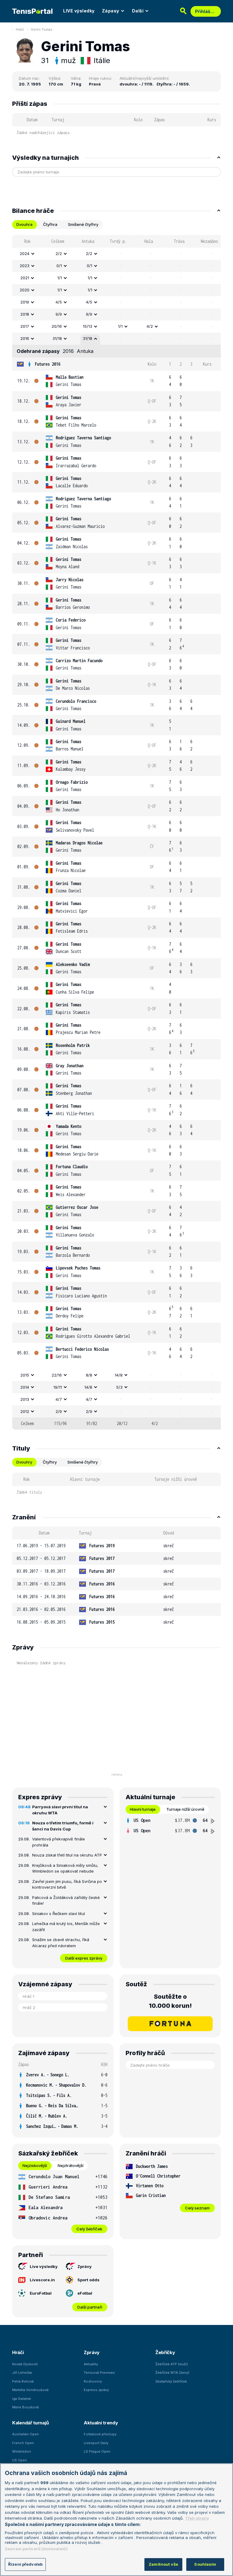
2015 (25, 1375)
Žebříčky (165, 2352)
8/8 (89, 1375)
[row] (116, 254)
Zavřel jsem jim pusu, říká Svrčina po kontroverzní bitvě (67, 1884)
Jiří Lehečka (22, 2373)
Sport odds (88, 2280)
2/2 (59, 253)
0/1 (59, 266)
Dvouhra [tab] (24, 224)
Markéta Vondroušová (30, 2390)
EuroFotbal (41, 2293)
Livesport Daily (96, 2443)
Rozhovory (93, 2381)
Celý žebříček (89, 2229)
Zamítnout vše (163, 2564)
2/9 (59, 1411)
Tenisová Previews (99, 2373)
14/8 (119, 1375)
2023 (25, 266)
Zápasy (111, 11)
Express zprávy (96, 2390)
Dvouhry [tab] (24, 1462)
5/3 (119, 1387)
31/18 (57, 338)
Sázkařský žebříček (171, 2381)
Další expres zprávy (84, 1958)
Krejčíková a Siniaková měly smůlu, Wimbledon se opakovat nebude (65, 1868)
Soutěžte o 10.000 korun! (170, 2001)
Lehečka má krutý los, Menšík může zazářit (66, 1927)
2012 (25, 1411)
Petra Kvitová (23, 2381)
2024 (25, 253)
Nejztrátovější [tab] (71, 2165)
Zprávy (84, 2266)
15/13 (88, 326)
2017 (25, 326)
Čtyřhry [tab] (50, 1462)
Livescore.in (42, 2280)
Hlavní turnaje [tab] (143, 1809)
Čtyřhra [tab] (50, 224)
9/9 (59, 314)
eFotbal (85, 2293)
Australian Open (25, 2434)
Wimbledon (22, 2451)
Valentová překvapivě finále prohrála (59, 1842)
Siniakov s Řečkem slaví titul (59, 1914)
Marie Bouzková (25, 2407)
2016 (25, 338)
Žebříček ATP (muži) (172, 2364)
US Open (20, 2460)
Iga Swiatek (22, 2399)
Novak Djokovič (25, 2364)
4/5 (59, 302)
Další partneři (90, 2307)
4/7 (59, 1399)
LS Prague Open (97, 2451)
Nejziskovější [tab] (35, 2165)
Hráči (20, 29)
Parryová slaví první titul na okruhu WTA (60, 1810)
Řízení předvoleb (25, 2564)
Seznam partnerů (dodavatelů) (36, 2549)
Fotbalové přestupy (100, 2434)
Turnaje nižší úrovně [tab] (185, 1809)
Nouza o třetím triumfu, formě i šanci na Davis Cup (63, 1826)
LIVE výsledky (79, 11)
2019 (25, 302)
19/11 (58, 1387)
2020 (25, 290)
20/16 (57, 326)
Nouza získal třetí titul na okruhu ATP (67, 1855)
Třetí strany (197, 2518)
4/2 (150, 326)
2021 (25, 278)
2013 (25, 1399)
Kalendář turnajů (30, 2423)
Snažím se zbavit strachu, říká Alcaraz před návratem (61, 1943)
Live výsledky (44, 2266)
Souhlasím (205, 2564)
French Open (23, 2443)
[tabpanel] (116, 832)
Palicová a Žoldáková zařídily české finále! (66, 1900)
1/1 (60, 278)
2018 (25, 314)
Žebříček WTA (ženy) (172, 2373)
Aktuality (91, 2364)
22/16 (57, 1375)
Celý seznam (197, 2208)
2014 (25, 1387)
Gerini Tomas (42, 29)
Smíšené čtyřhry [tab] (83, 224)
